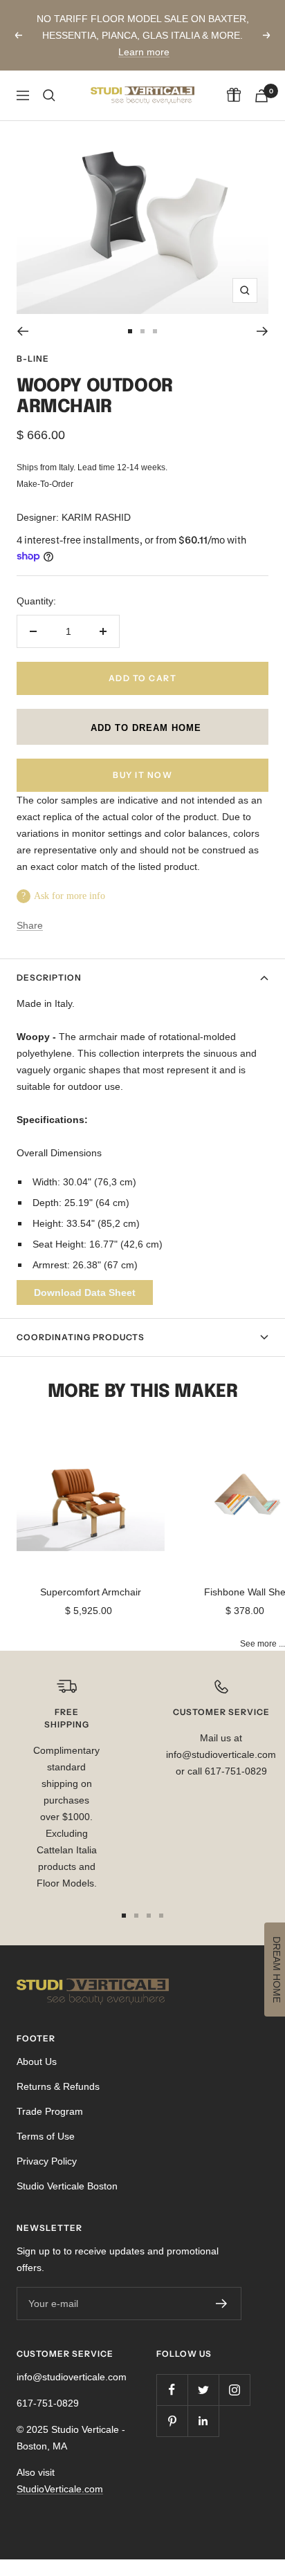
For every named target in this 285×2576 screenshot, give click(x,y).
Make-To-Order (45, 484)
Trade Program (50, 2111)
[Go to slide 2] (142, 331)
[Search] (49, 95)
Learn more (144, 52)
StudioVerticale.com (60, 2489)
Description (49, 977)
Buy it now (142, 775)
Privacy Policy (47, 2161)
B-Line (33, 359)
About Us (37, 2061)
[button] (142, 727)
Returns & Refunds (58, 2086)
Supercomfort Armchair (91, 1592)
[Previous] (22, 331)
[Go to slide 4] (161, 1916)
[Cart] (261, 96)
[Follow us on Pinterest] (172, 2421)
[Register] (222, 2304)
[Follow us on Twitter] (203, 2390)
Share (30, 925)
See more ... (263, 1643)
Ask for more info (70, 896)
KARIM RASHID (96, 517)
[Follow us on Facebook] (172, 2390)
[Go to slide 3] (155, 331)
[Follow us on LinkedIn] (203, 2421)
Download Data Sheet (85, 1292)
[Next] (263, 331)
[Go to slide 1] (130, 331)
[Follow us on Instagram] (234, 2390)
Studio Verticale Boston (67, 2186)
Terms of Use (46, 2136)
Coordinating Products (81, 1337)
